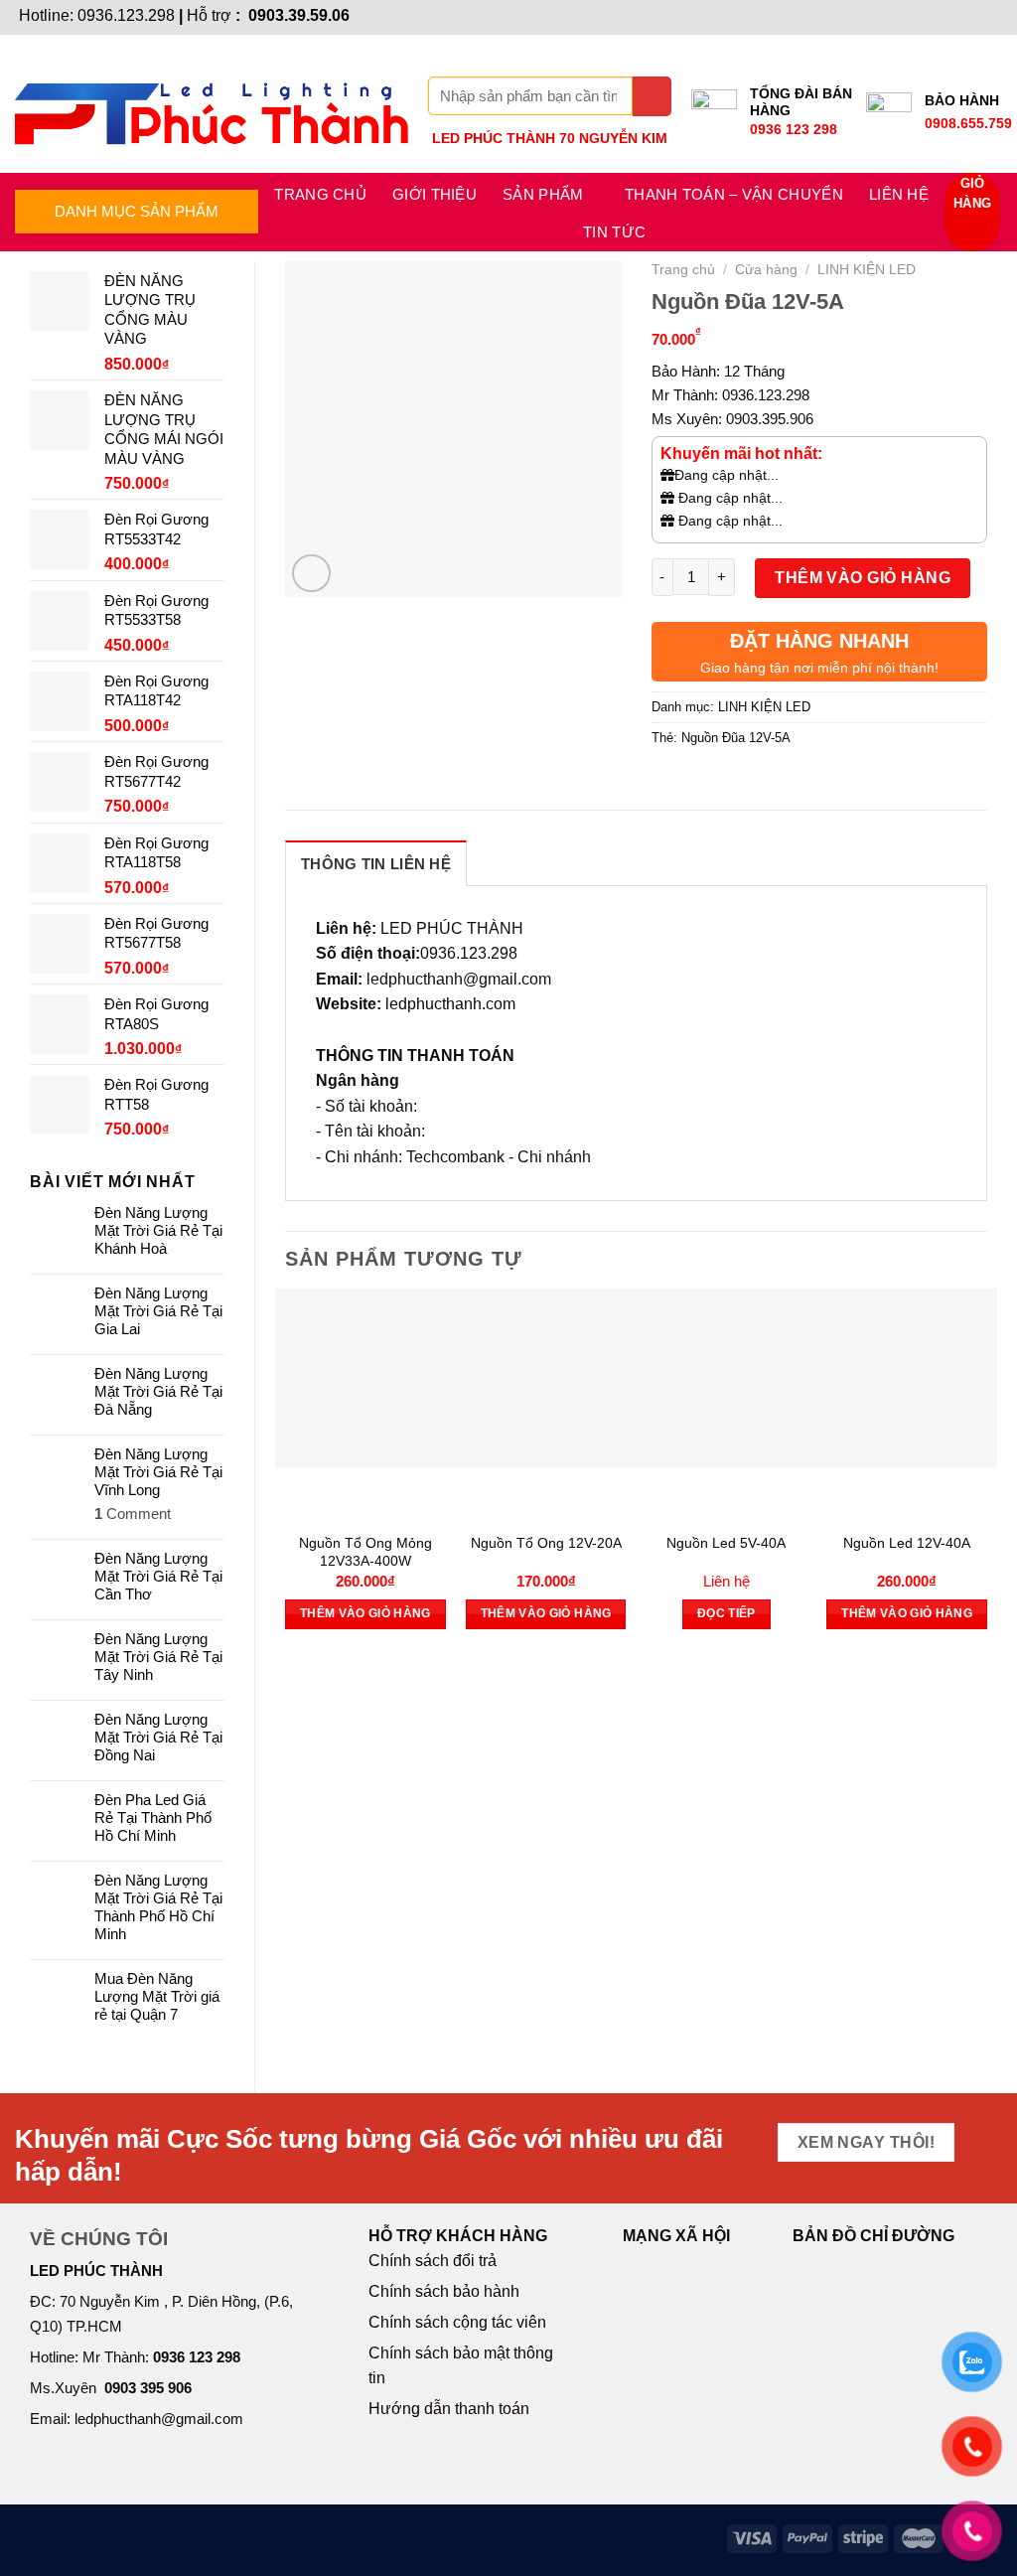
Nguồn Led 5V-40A (726, 1543)
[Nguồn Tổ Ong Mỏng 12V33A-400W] (365, 1379)
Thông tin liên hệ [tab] (376, 864)
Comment (133, 1514)
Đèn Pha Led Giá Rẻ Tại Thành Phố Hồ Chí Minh (153, 1818)
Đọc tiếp (726, 1613)
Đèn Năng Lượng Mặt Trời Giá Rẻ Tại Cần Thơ (158, 1576)
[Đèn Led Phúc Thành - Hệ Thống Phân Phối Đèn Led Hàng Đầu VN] (212, 104)
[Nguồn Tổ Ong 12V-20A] (546, 1379)
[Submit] (652, 96)
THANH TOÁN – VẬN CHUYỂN (734, 194)
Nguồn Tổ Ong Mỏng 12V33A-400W (365, 1552)
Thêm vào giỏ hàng (863, 578)
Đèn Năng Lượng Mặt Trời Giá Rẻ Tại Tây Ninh (158, 1657)
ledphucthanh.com (450, 1004)
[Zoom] (311, 574)
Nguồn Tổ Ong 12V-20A (546, 1543)
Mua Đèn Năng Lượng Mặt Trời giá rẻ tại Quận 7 (157, 1996)
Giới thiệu (435, 194)
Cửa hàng (766, 269)
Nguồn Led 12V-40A (907, 1543)
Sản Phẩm (543, 194)
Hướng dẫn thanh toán (449, 2409)
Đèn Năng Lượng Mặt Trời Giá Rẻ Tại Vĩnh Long (158, 1472)
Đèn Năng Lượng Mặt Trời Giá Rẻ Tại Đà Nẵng (158, 1391)
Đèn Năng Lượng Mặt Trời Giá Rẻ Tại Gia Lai (158, 1311)
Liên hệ (899, 194)
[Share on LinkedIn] (813, 783)
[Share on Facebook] (669, 783)
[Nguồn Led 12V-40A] (907, 1379)
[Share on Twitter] (705, 783)
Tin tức (614, 232)
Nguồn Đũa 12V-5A (736, 738)
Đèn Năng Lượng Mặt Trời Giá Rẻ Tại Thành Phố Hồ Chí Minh (158, 1907)
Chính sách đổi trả (433, 2261)
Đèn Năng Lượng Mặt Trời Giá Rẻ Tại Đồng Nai (158, 1737)
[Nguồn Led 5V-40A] (727, 1379)
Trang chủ (320, 194)
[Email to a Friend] (740, 783)
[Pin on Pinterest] (776, 783)
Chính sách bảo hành (444, 2291)
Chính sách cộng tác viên (457, 2322)
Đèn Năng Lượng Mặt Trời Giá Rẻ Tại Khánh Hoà (158, 1230)
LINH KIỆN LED (867, 269)
